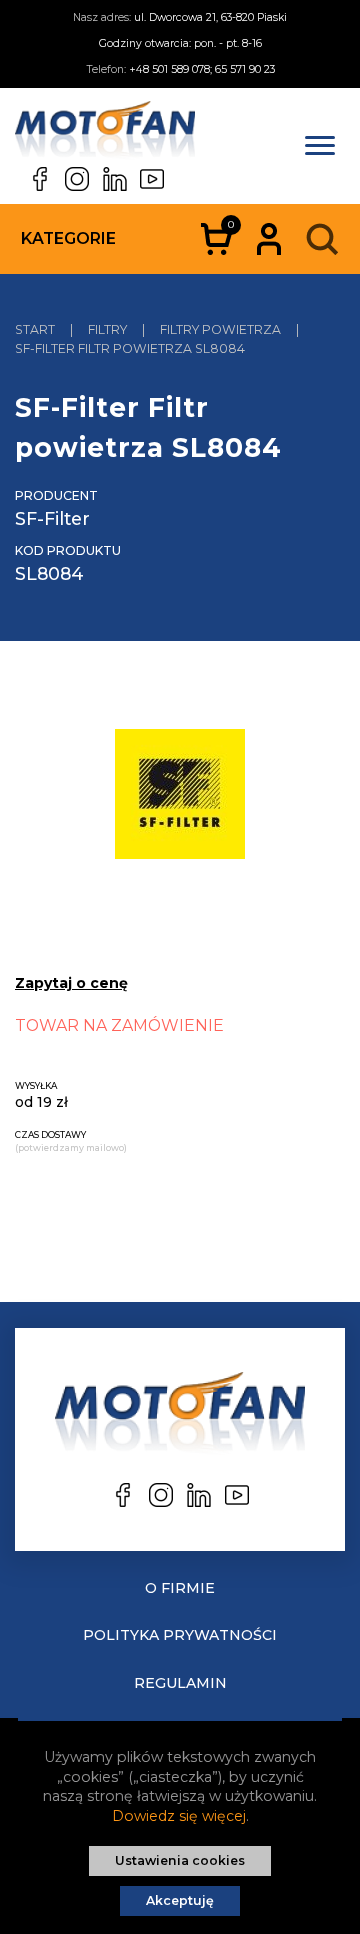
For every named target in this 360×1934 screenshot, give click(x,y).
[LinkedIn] (115, 179)
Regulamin (180, 1683)
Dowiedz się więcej (179, 1816)
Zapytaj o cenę (71, 983)
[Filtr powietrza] (180, 797)
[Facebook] (40, 179)
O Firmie (180, 1588)
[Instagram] (77, 179)
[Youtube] (152, 179)
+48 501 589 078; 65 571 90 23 (202, 69)
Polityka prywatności (180, 1635)
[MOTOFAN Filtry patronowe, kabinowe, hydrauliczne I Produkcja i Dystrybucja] (105, 134)
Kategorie (68, 238)
